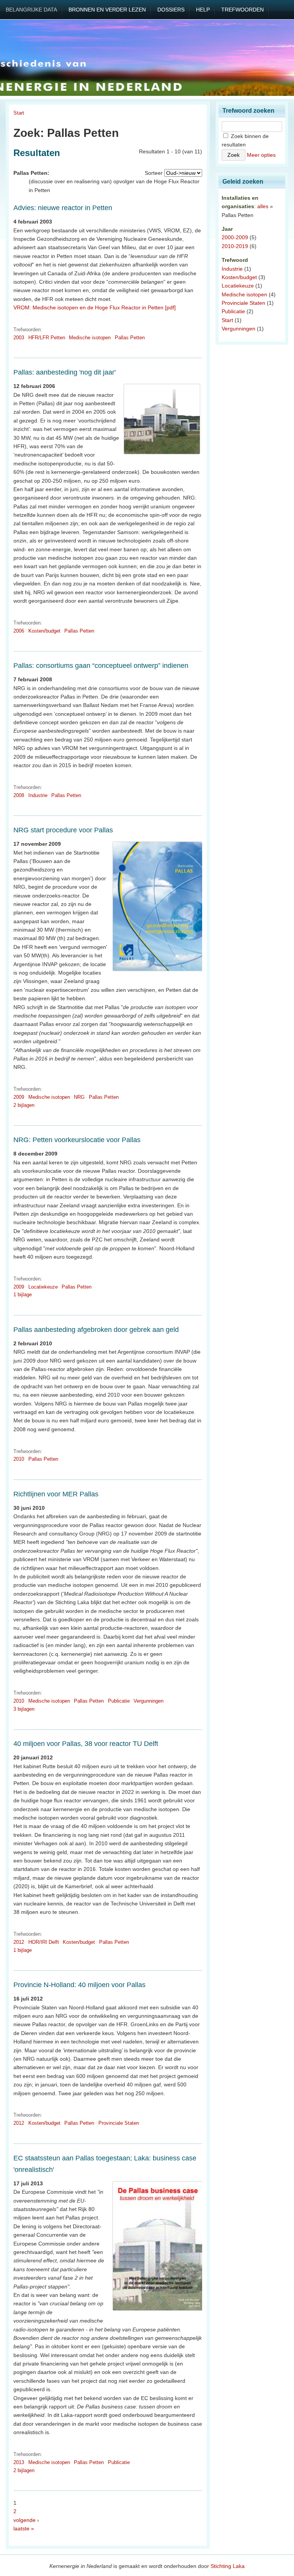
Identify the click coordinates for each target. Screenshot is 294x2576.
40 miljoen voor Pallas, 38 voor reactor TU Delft (86, 1744)
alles (263, 206)
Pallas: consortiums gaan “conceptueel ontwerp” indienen (101, 666)
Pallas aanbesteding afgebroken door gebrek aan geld (96, 1330)
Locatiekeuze (43, 1287)
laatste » (24, 2528)
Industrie (38, 795)
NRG (79, 1097)
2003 (19, 338)
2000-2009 (235, 237)
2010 (19, 1459)
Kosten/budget (44, 631)
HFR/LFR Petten (47, 338)
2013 (19, 2462)
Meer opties (261, 155)
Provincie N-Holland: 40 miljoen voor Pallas (79, 1985)
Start (19, 113)
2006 (19, 631)
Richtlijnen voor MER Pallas (56, 1494)
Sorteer (154, 173)
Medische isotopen (90, 338)
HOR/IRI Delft (44, 1942)
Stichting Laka (228, 2566)
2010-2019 (235, 246)
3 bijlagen (24, 1709)
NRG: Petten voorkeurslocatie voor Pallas (77, 1140)
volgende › (26, 2520)
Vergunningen (149, 1701)
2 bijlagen (24, 1105)
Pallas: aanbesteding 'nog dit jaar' (65, 372)
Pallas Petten (130, 338)
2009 (19, 1097)
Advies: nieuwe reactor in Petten (63, 208)
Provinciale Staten (119, 2123)
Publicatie (119, 1701)
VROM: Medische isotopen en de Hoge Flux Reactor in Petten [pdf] (95, 307)
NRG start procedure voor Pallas (63, 830)
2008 (19, 795)
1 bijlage (23, 1295)
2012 (19, 1942)
